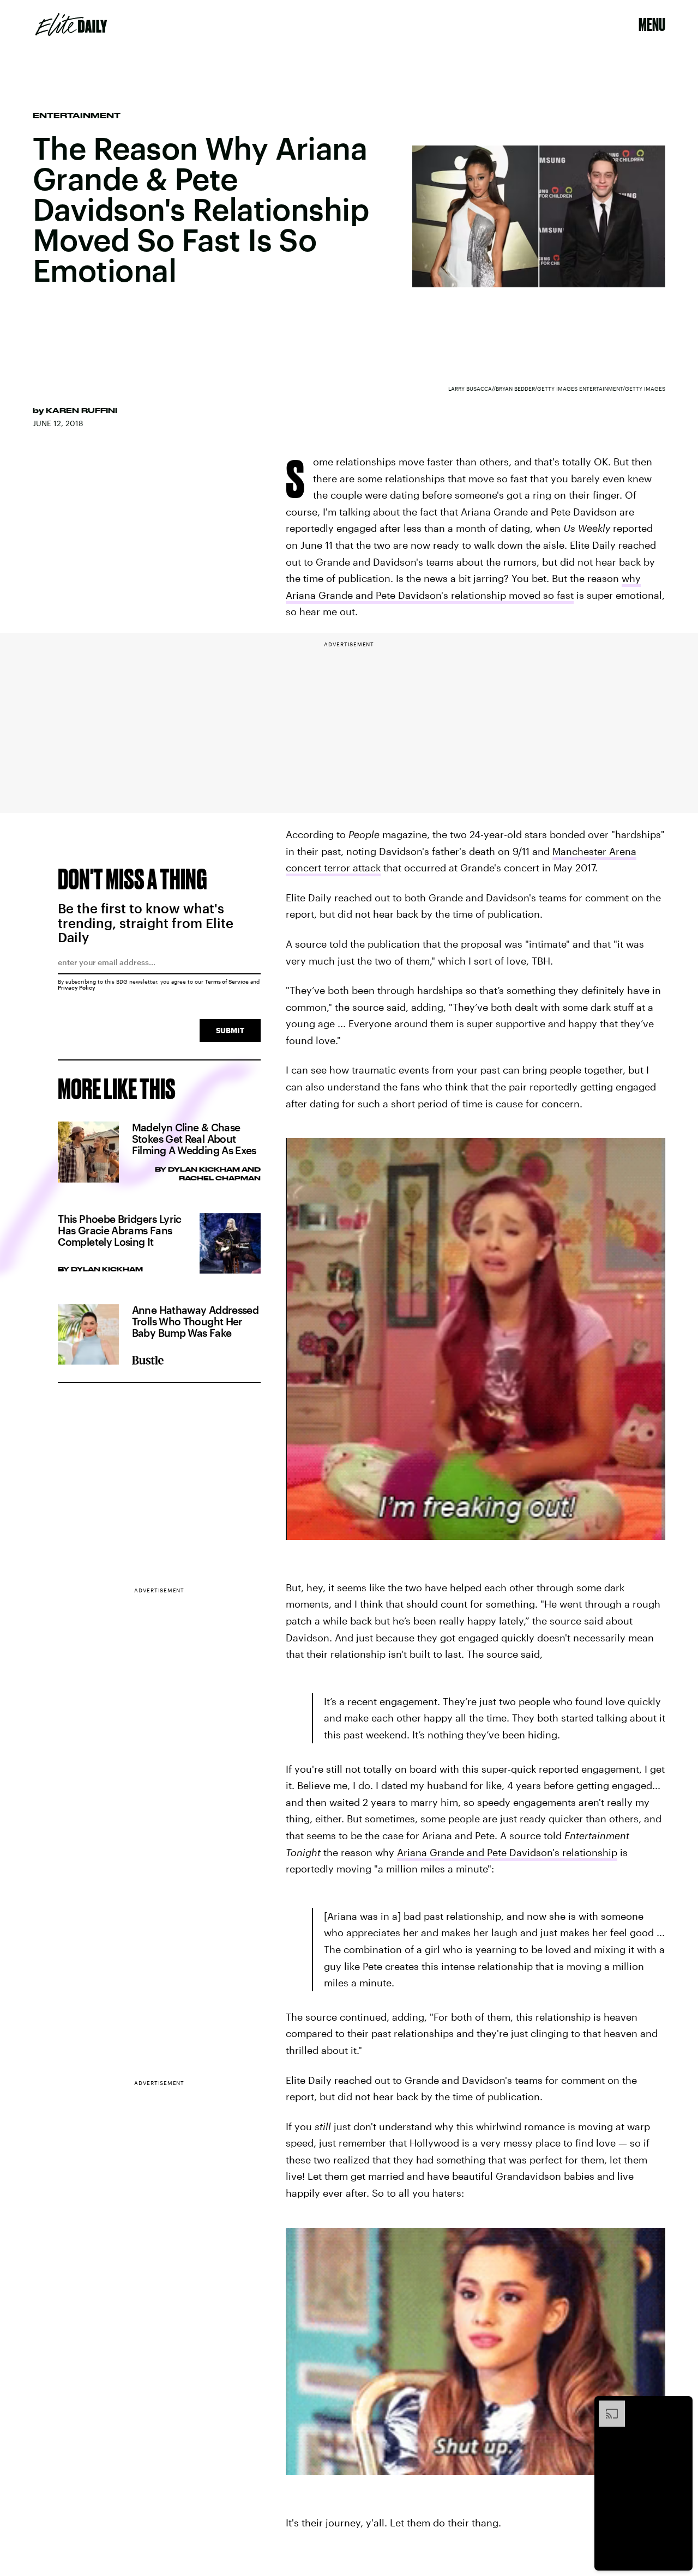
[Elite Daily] (71, 25)
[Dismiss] (681, 2406)
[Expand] (606, 2406)
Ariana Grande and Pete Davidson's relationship (507, 1852)
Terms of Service (227, 981)
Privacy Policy (77, 987)
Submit (230, 1030)
